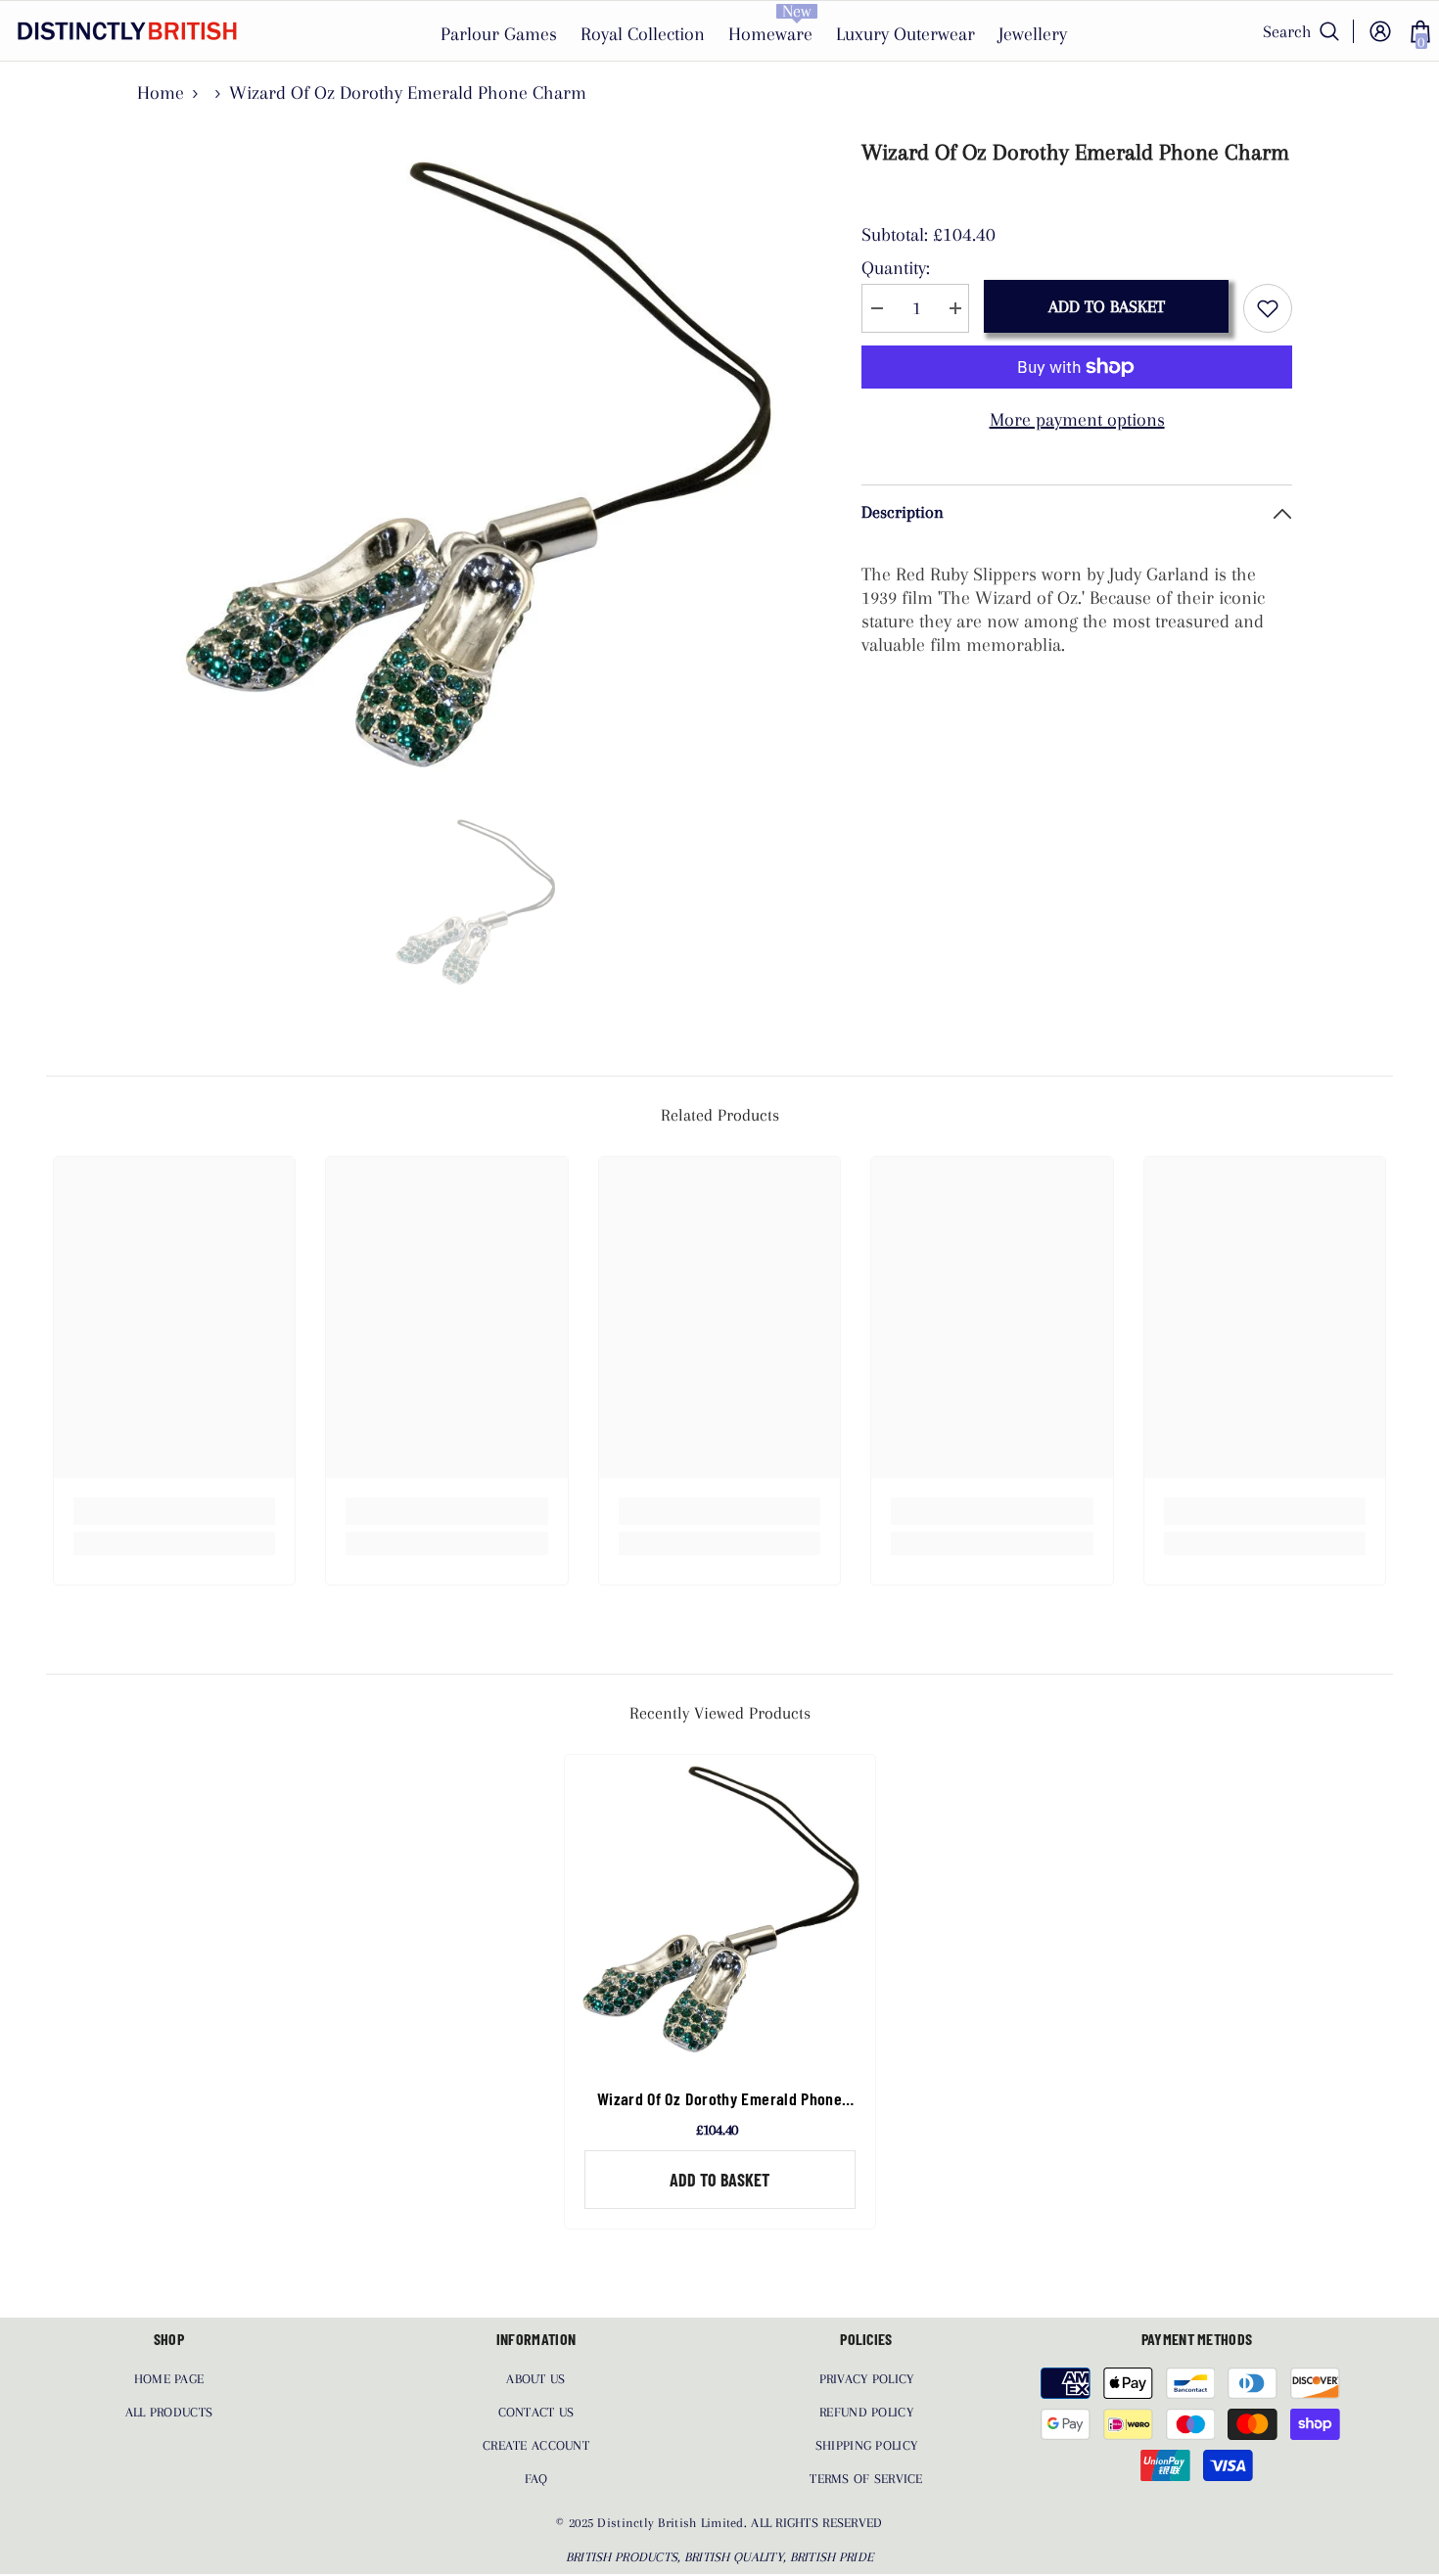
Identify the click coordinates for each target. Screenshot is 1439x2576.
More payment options (1077, 420)
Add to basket (1107, 306)
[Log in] (1380, 31)
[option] (475, 465)
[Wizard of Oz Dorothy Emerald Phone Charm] (720, 1910)
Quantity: (896, 268)
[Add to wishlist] (1268, 308)
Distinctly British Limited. (674, 2523)
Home (161, 93)
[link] (175, 1511)
